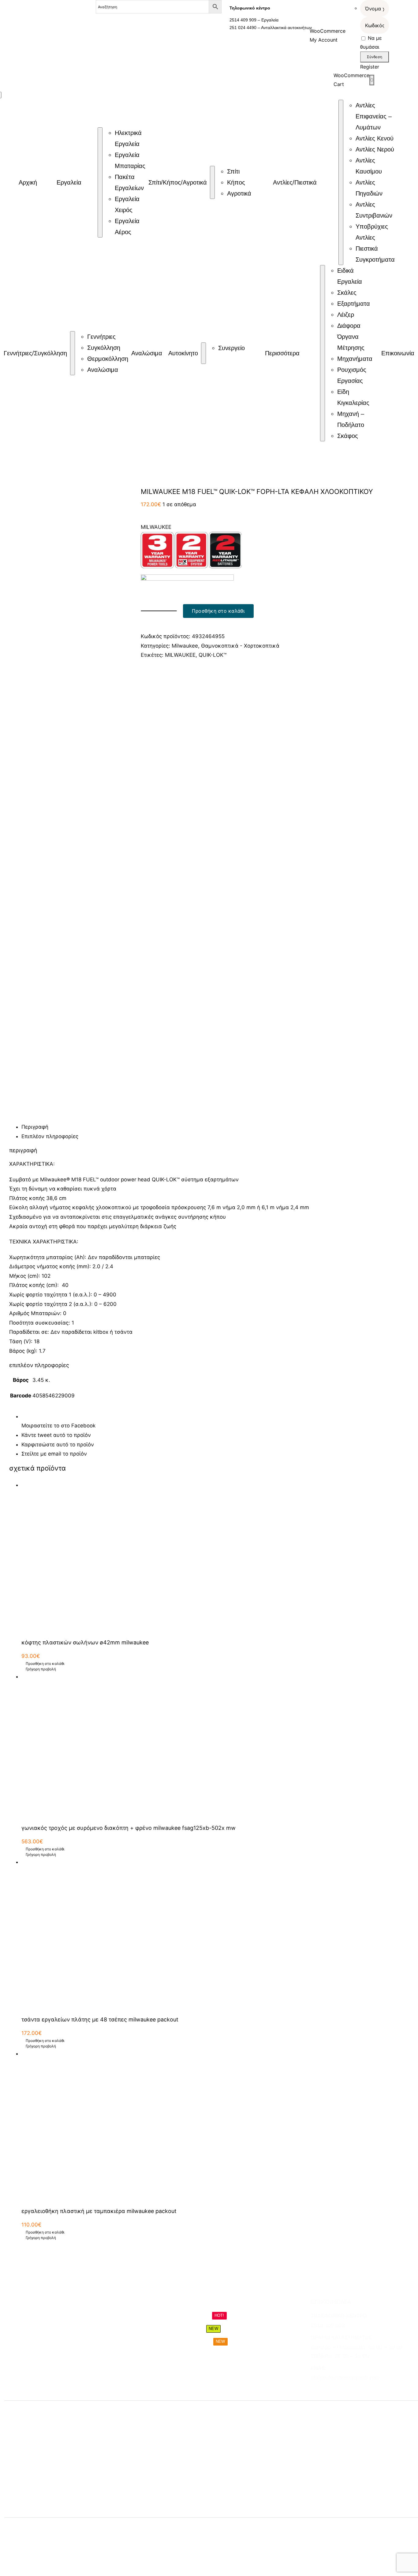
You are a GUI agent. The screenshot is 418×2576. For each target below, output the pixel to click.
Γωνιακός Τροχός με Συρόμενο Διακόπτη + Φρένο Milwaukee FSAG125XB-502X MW (129, 1828)
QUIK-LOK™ (213, 655)
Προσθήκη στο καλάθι (218, 611)
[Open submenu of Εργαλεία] (100, 182)
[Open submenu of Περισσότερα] (323, 353)
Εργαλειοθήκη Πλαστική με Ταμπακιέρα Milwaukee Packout (99, 2211)
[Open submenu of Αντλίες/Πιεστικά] (341, 182)
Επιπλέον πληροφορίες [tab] (50, 1136)
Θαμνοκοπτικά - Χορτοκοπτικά (240, 646)
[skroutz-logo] (148, 2526)
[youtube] (346, 2390)
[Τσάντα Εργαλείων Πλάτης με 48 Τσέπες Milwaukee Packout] (215, 1934)
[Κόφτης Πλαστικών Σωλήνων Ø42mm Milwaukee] (215, 1557)
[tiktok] (335, 2390)
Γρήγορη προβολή (41, 1669)
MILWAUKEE (180, 655)
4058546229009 (54, 1396)
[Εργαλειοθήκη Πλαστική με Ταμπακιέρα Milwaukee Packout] (215, 2125)
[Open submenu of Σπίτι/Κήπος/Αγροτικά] (212, 182)
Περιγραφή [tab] (35, 1127)
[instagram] (324, 2390)
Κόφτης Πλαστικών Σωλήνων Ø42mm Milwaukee (85, 1642)
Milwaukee (185, 646)
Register (370, 67)
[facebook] (313, 2390)
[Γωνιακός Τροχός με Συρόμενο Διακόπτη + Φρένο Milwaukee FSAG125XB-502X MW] (215, 1745)
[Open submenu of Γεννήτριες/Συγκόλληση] (73, 353)
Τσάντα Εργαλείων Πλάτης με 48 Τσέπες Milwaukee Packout (100, 2019)
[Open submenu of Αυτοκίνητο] (203, 353)
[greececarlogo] (253, 2529)
